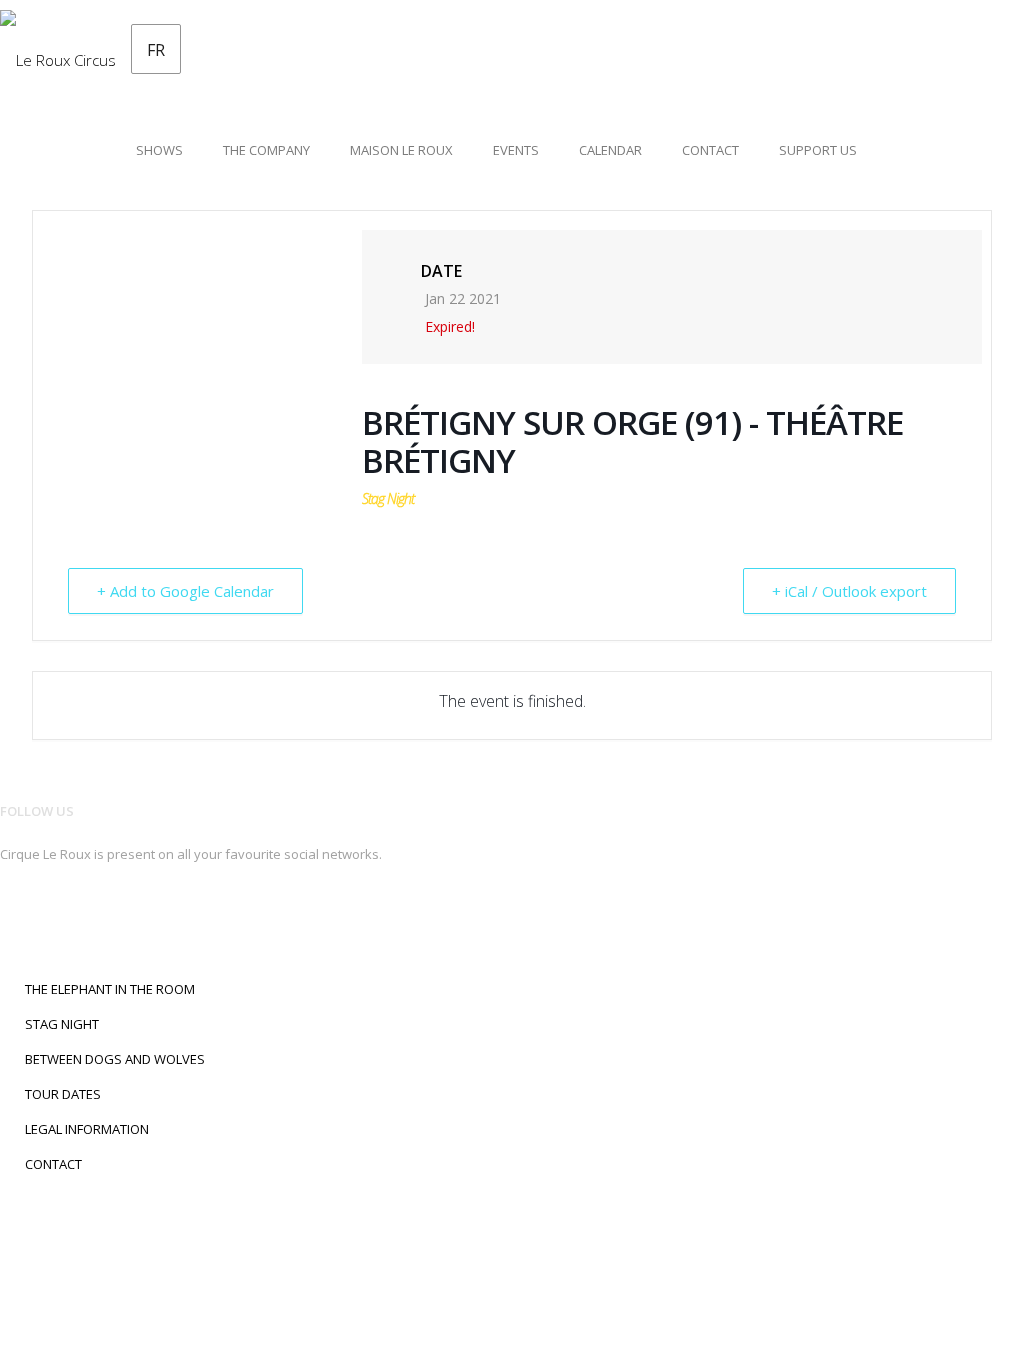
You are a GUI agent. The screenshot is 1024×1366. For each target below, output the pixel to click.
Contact (710, 150)
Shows (159, 150)
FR (156, 50)
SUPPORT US (818, 150)
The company (266, 150)
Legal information (87, 1129)
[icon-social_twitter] (78, 919)
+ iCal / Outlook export (849, 591)
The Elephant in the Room (110, 989)
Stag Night (62, 1024)
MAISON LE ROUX (401, 150)
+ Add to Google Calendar (185, 591)
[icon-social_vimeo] (137, 919)
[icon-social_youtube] (110, 919)
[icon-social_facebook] (14, 919)
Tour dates (63, 1094)
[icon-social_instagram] (46, 919)
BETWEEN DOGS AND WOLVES (115, 1059)
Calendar (610, 150)
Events (516, 150)
